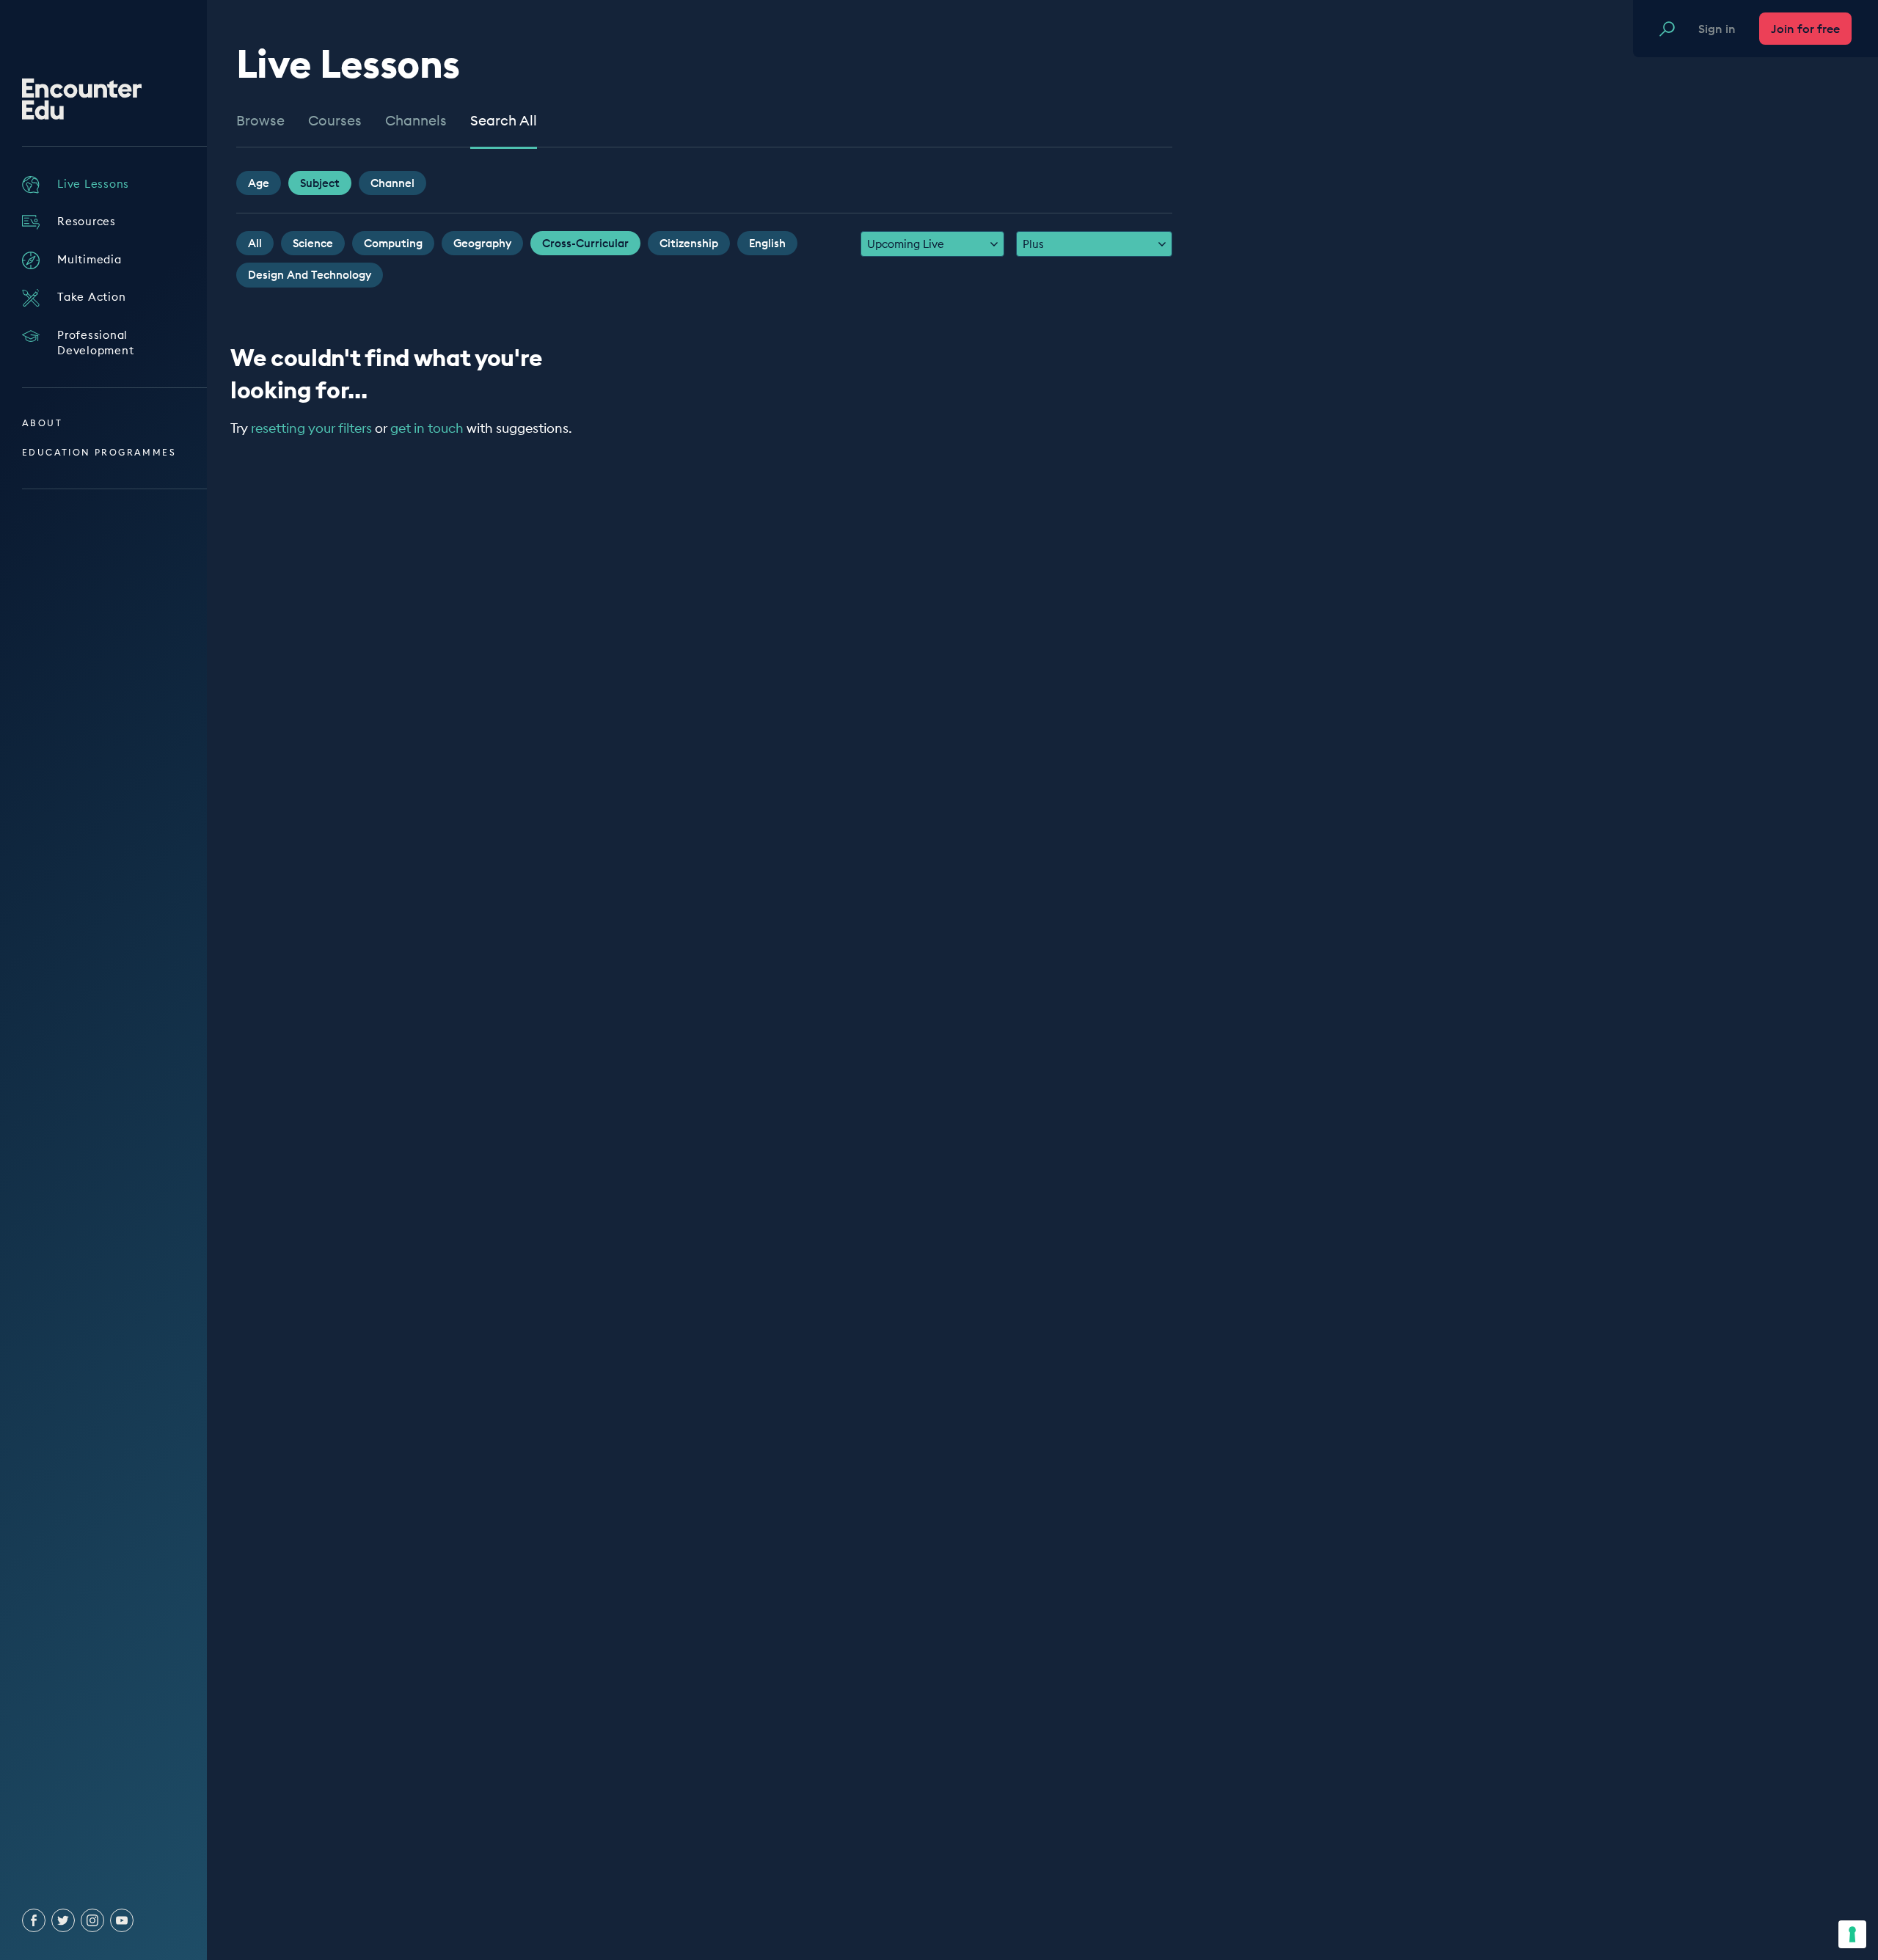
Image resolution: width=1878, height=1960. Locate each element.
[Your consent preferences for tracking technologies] (1852, 1934)
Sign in (1717, 29)
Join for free (1805, 29)
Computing (393, 243)
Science (313, 243)
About (42, 423)
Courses (335, 121)
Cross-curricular (585, 243)
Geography (482, 243)
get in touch (427, 428)
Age (259, 183)
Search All (504, 121)
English (767, 243)
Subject (320, 183)
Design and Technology (310, 275)
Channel (392, 183)
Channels (416, 121)
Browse (260, 121)
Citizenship (689, 243)
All (255, 243)
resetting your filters (311, 428)
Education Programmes (99, 452)
